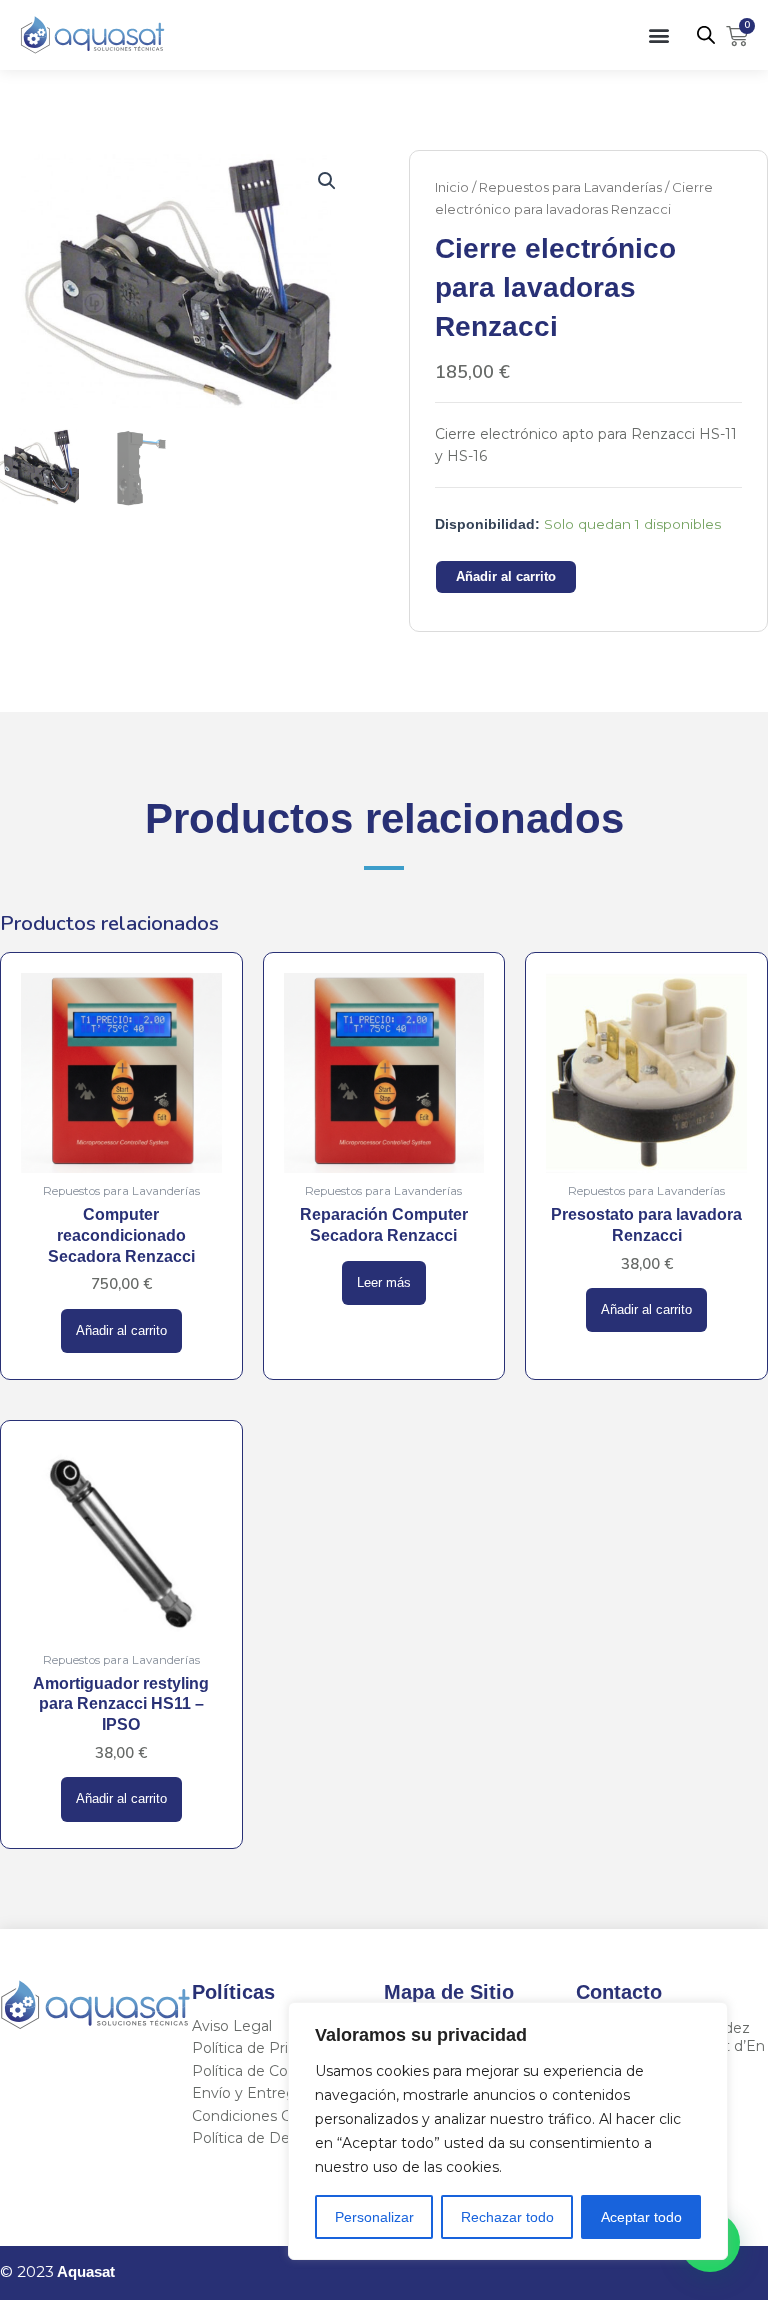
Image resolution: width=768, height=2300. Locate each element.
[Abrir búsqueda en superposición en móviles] (706, 35)
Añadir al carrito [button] (121, 1331)
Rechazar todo (507, 2217)
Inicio (452, 187)
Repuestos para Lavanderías (570, 187)
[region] (508, 2131)
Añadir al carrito (506, 577)
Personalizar (374, 2217)
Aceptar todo (641, 2217)
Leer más (384, 1283)
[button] (659, 34)
